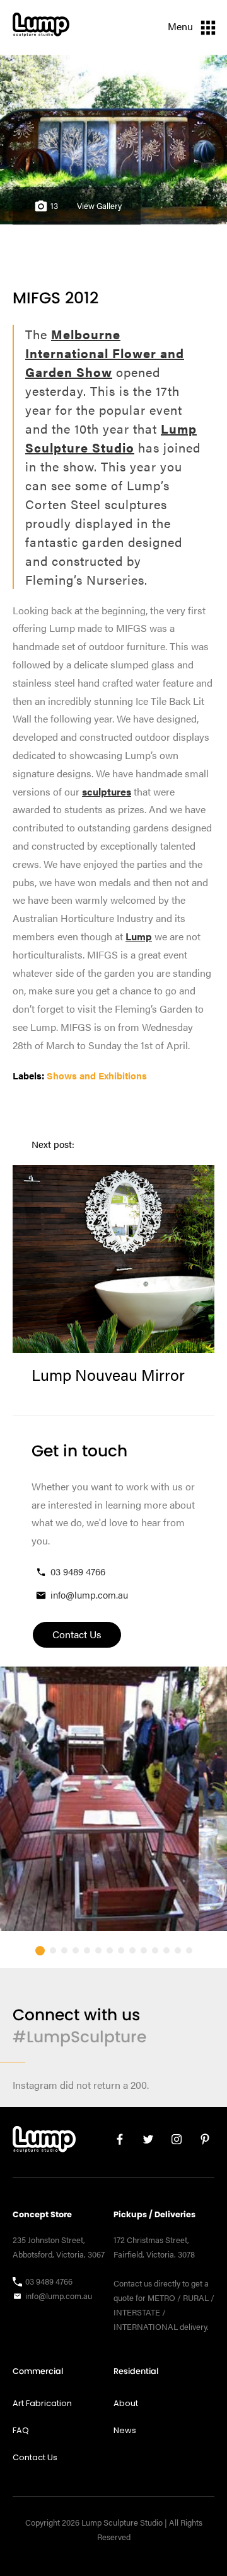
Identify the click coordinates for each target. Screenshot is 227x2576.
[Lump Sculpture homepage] (44, 2142)
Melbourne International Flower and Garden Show (105, 353)
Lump (139, 936)
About (126, 2403)
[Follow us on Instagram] (172, 2142)
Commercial (38, 2371)
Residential (136, 2371)
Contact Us (35, 2457)
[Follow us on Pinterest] (200, 2142)
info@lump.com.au (89, 1595)
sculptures (107, 791)
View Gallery (99, 206)
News (125, 2430)
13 (54, 206)
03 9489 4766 (78, 1571)
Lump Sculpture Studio (111, 438)
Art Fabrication (42, 2403)
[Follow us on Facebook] (115, 2142)
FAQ (21, 2430)
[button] (40, 1951)
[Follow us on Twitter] (143, 2142)
